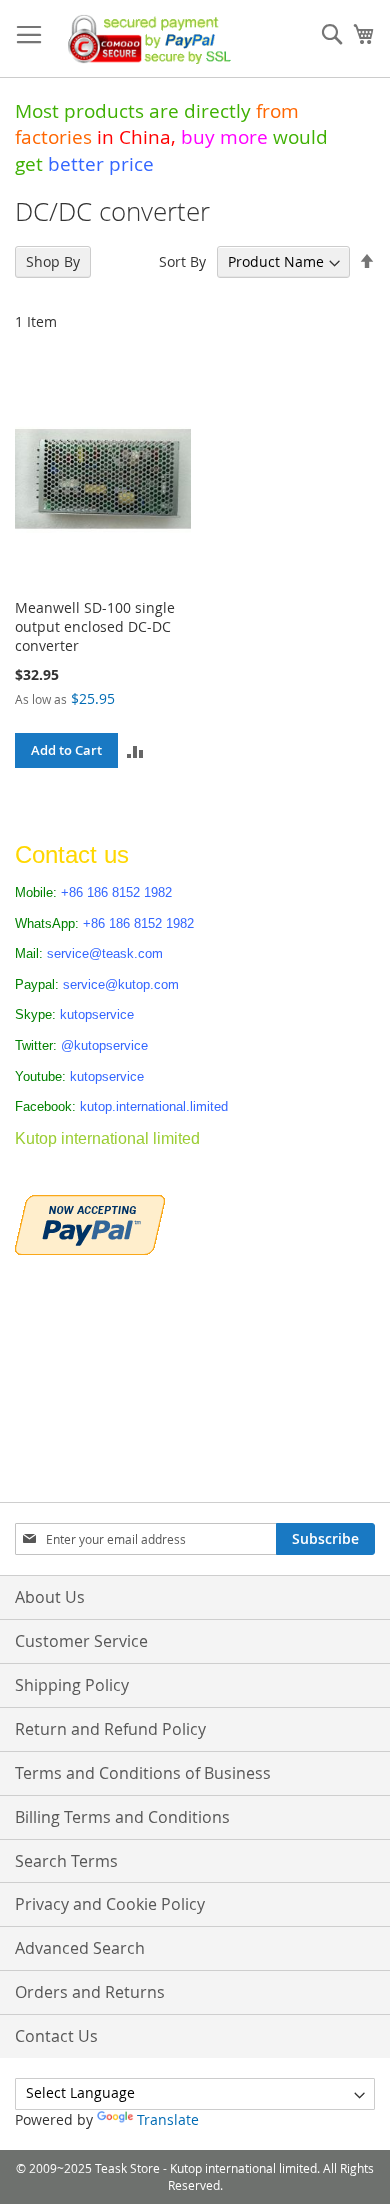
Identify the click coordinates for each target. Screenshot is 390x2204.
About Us (50, 1597)
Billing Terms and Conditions (122, 1817)
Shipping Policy (72, 1685)
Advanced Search (80, 1948)
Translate (168, 2119)
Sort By (182, 261)
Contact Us (56, 2036)
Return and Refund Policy (110, 1729)
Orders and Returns (90, 1992)
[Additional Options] (90, 1222)
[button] (135, 750)
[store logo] (145, 39)
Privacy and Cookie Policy (110, 1904)
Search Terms (66, 1861)
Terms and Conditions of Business (143, 1773)
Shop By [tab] (53, 261)
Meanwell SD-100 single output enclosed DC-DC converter (95, 626)
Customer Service (81, 1641)
